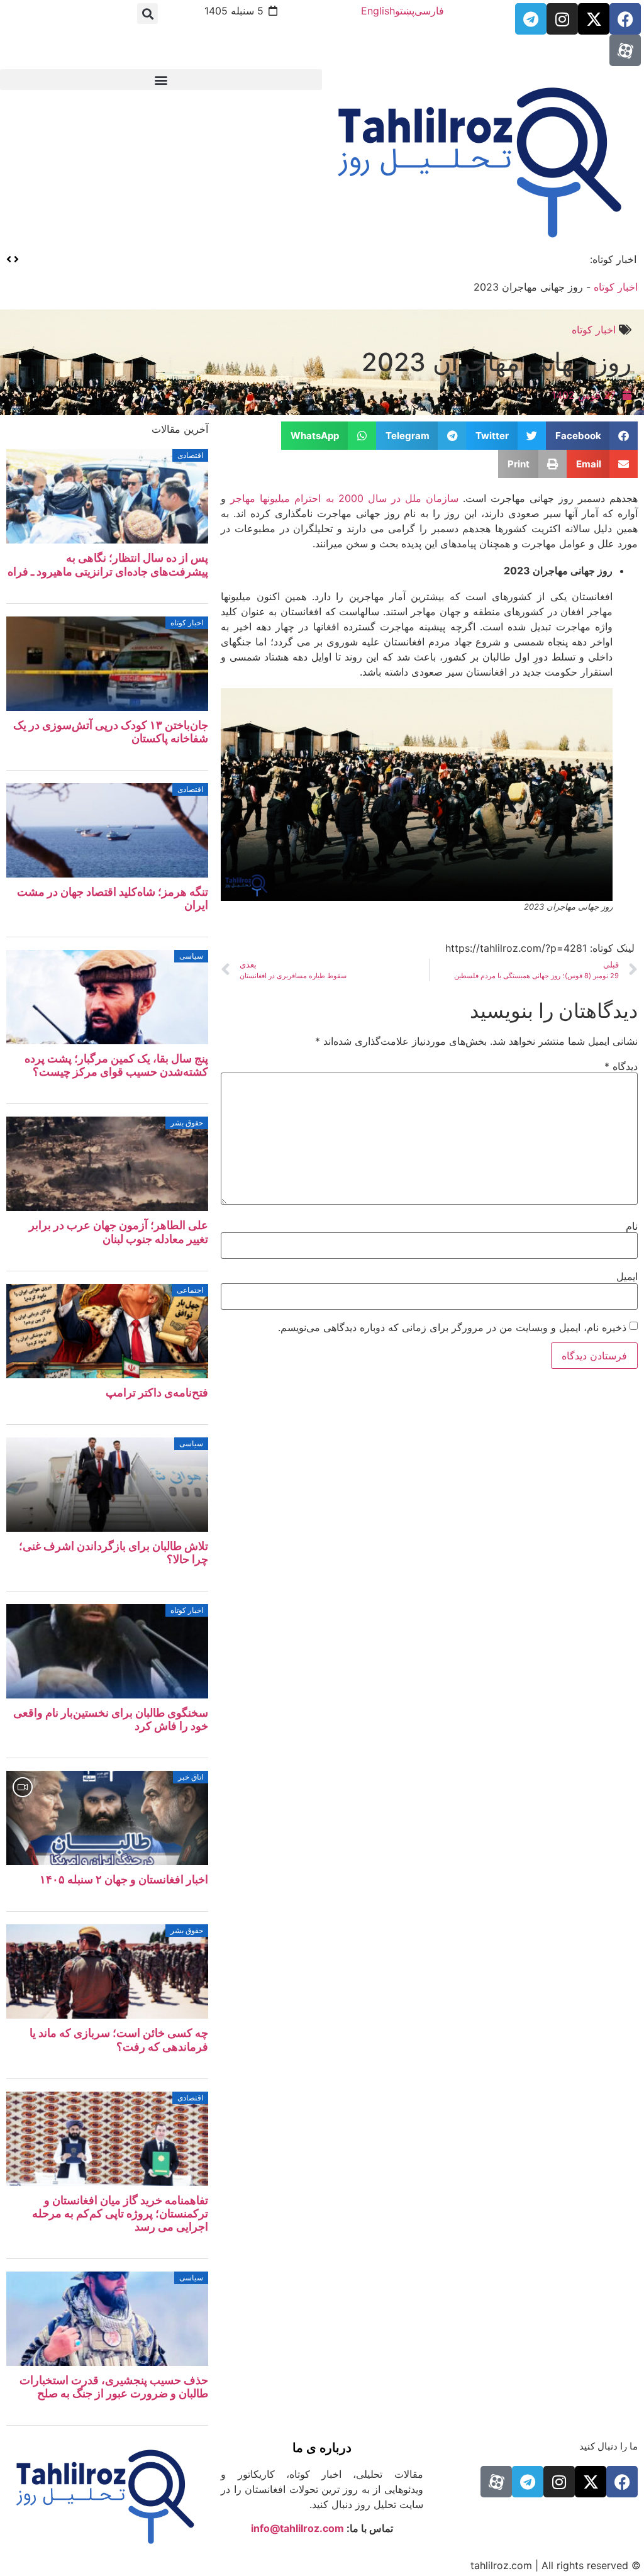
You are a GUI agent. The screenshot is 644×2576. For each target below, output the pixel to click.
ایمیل (627, 1276)
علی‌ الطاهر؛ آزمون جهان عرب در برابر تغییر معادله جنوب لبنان (119, 1232)
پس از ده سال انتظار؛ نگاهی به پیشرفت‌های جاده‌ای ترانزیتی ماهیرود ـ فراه (108, 564)
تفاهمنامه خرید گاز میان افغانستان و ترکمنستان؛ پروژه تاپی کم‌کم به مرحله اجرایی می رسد (120, 2213)
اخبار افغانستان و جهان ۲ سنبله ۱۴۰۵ (124, 1879)
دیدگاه (621, 1066)
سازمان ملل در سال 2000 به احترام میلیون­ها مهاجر (344, 498)
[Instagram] (562, 19)
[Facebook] (625, 19)
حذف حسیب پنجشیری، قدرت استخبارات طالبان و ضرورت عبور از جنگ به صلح (114, 2387)
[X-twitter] (594, 19)
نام (632, 1226)
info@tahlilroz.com (297, 2528)
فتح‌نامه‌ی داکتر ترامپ (157, 1392)
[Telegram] (531, 19)
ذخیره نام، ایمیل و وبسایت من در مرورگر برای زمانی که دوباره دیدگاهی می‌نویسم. (452, 1327)
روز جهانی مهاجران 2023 (497, 362)
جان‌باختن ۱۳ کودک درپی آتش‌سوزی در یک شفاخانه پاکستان (449, 259)
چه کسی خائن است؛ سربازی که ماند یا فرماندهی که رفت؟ (119, 2039)
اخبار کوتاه (616, 287)
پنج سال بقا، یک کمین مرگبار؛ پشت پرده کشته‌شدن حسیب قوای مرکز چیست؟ (116, 1065)
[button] (147, 14)
